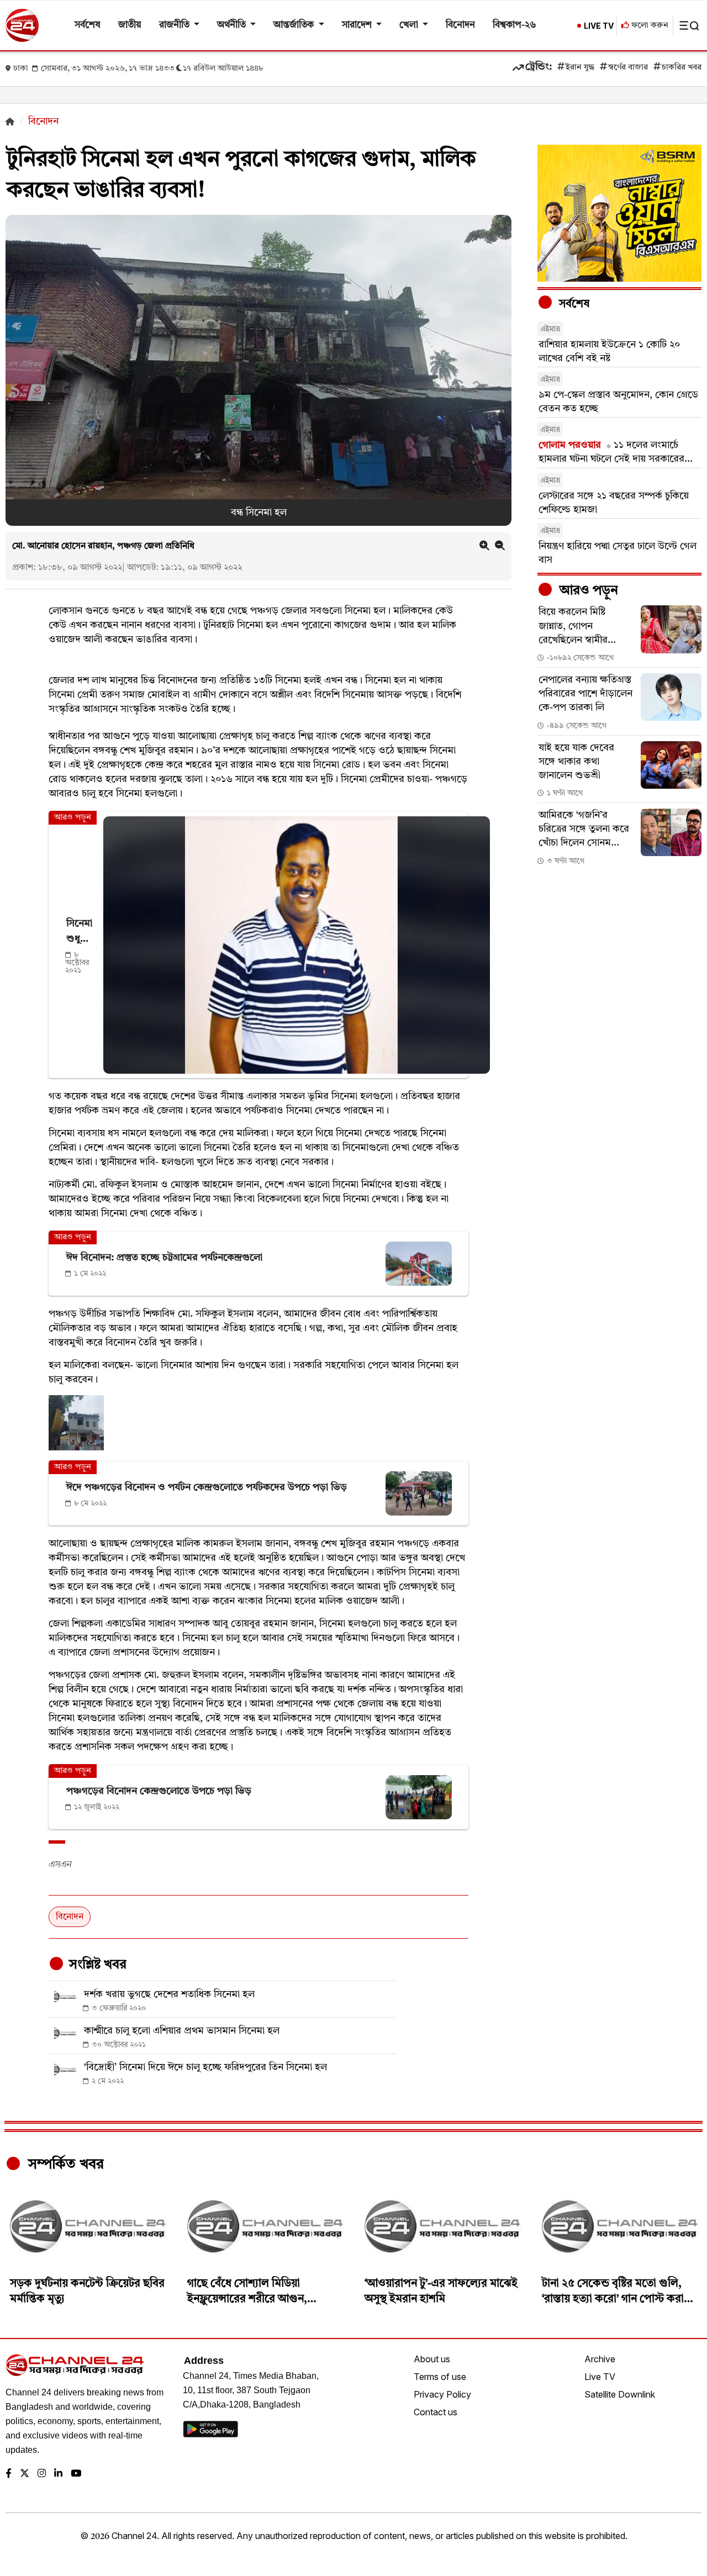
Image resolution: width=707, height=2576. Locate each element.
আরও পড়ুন (587, 591)
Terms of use (440, 2377)
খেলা (410, 25)
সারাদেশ (358, 25)
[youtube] (76, 2474)
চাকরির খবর (682, 68)
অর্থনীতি (233, 25)
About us (432, 2359)
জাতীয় (130, 25)
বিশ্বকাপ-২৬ (515, 25)
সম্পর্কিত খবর (64, 2165)
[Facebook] (9, 2474)
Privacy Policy (442, 2394)
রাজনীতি (175, 25)
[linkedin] (58, 2474)
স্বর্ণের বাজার (628, 68)
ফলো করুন (649, 26)
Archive (600, 2359)
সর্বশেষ (88, 25)
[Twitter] (25, 2474)
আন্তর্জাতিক (295, 25)
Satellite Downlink (620, 2394)
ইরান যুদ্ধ (580, 68)
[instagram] (42, 2474)
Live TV (600, 2377)
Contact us (436, 2412)
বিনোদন (460, 25)
